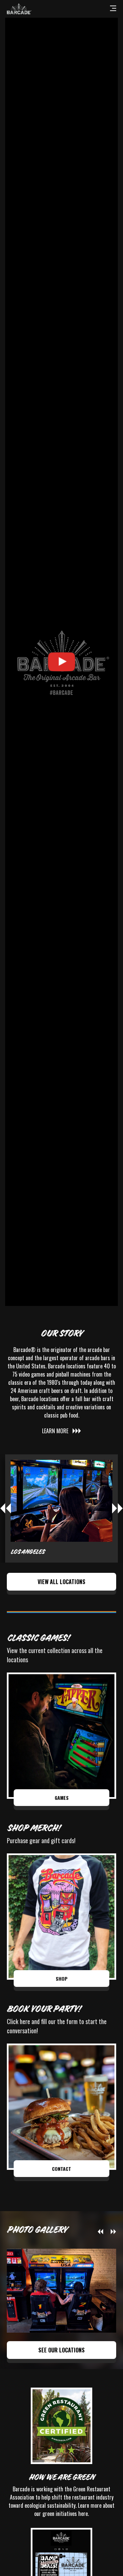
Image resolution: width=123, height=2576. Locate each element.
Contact (61, 2169)
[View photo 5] (61, 2291)
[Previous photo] (100, 2232)
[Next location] (118, 1508)
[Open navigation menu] (113, 9)
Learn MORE (55, 1431)
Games (62, 1798)
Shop (62, 1979)
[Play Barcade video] (61, 662)
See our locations (61, 2350)
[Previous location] (5, 1508)
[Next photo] (113, 2232)
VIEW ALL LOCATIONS (61, 1582)
